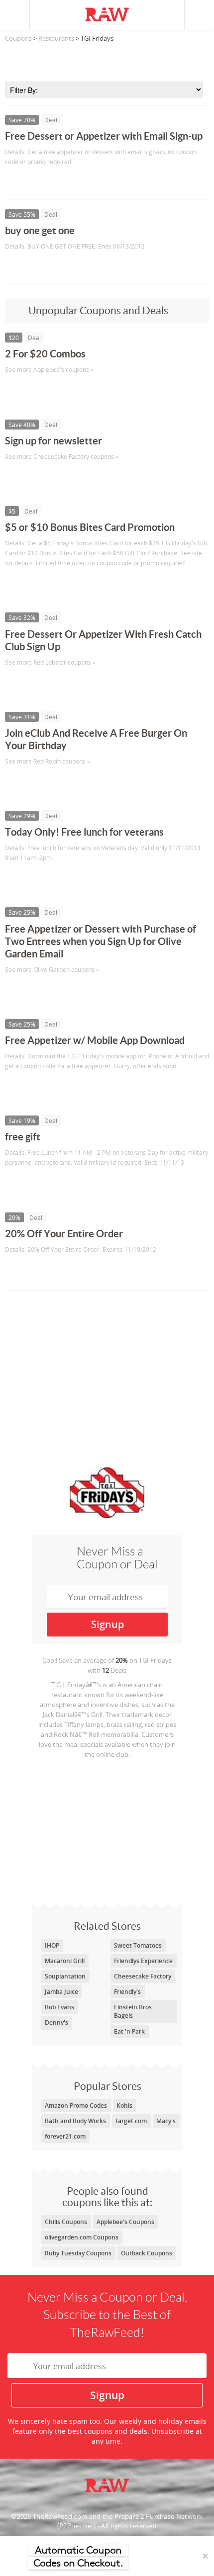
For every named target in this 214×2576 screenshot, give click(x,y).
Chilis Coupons (66, 2222)
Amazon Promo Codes (76, 2105)
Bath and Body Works (75, 2121)
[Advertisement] (107, 59)
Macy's (166, 2121)
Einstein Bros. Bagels (134, 2011)
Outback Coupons (147, 2253)
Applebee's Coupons (125, 2222)
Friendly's (127, 1992)
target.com (131, 2121)
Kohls (124, 2105)
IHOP (52, 1945)
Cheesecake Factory (143, 1976)
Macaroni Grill (65, 1961)
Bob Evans (59, 2007)
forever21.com (65, 2136)
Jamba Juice (61, 1992)
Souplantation (65, 1976)
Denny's (56, 2022)
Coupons (18, 38)
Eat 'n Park (129, 2031)
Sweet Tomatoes (138, 1945)
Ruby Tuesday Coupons (78, 2253)
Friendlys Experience (143, 1961)
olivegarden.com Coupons (82, 2237)
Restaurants (56, 38)
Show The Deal (41, 182)
